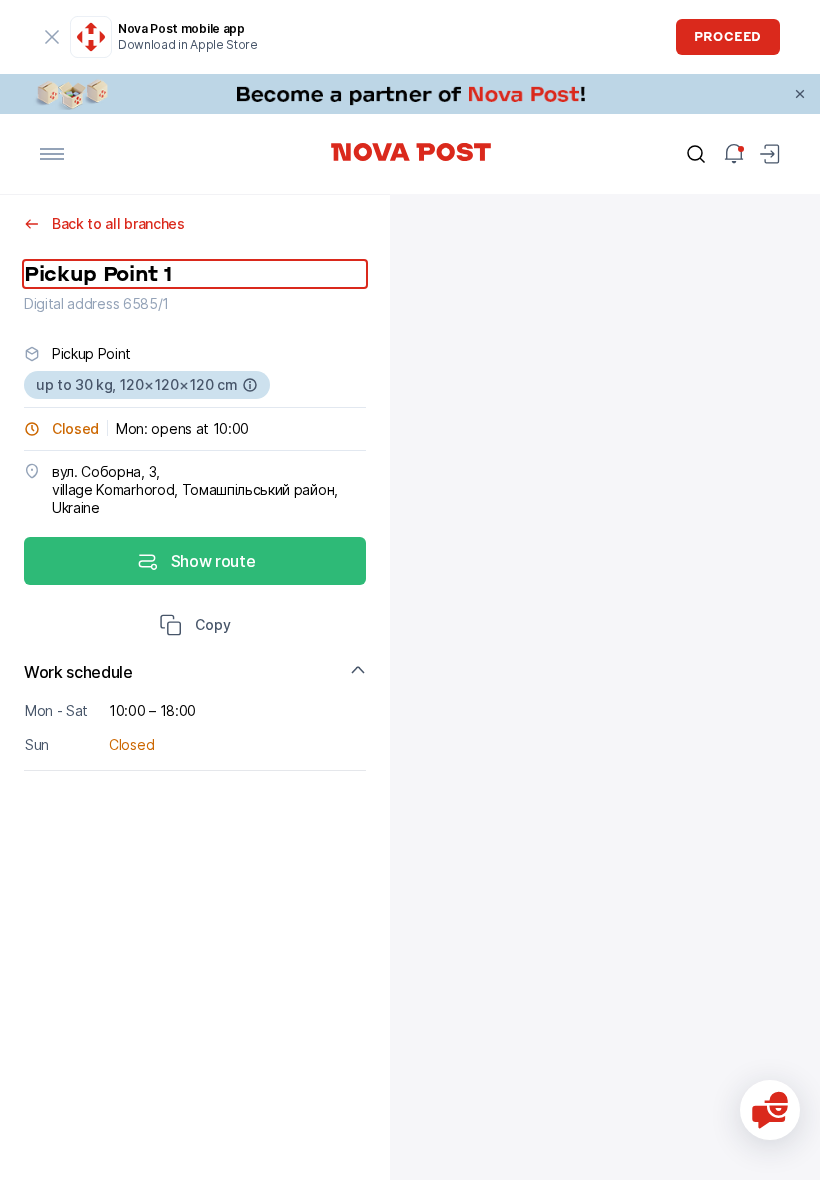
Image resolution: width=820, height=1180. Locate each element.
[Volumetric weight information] (250, 385)
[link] (410, 94)
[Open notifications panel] (734, 154)
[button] (195, 627)
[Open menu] (52, 154)
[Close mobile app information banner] (52, 37)
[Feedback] (770, 1110)
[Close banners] (800, 94)
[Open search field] (696, 154)
